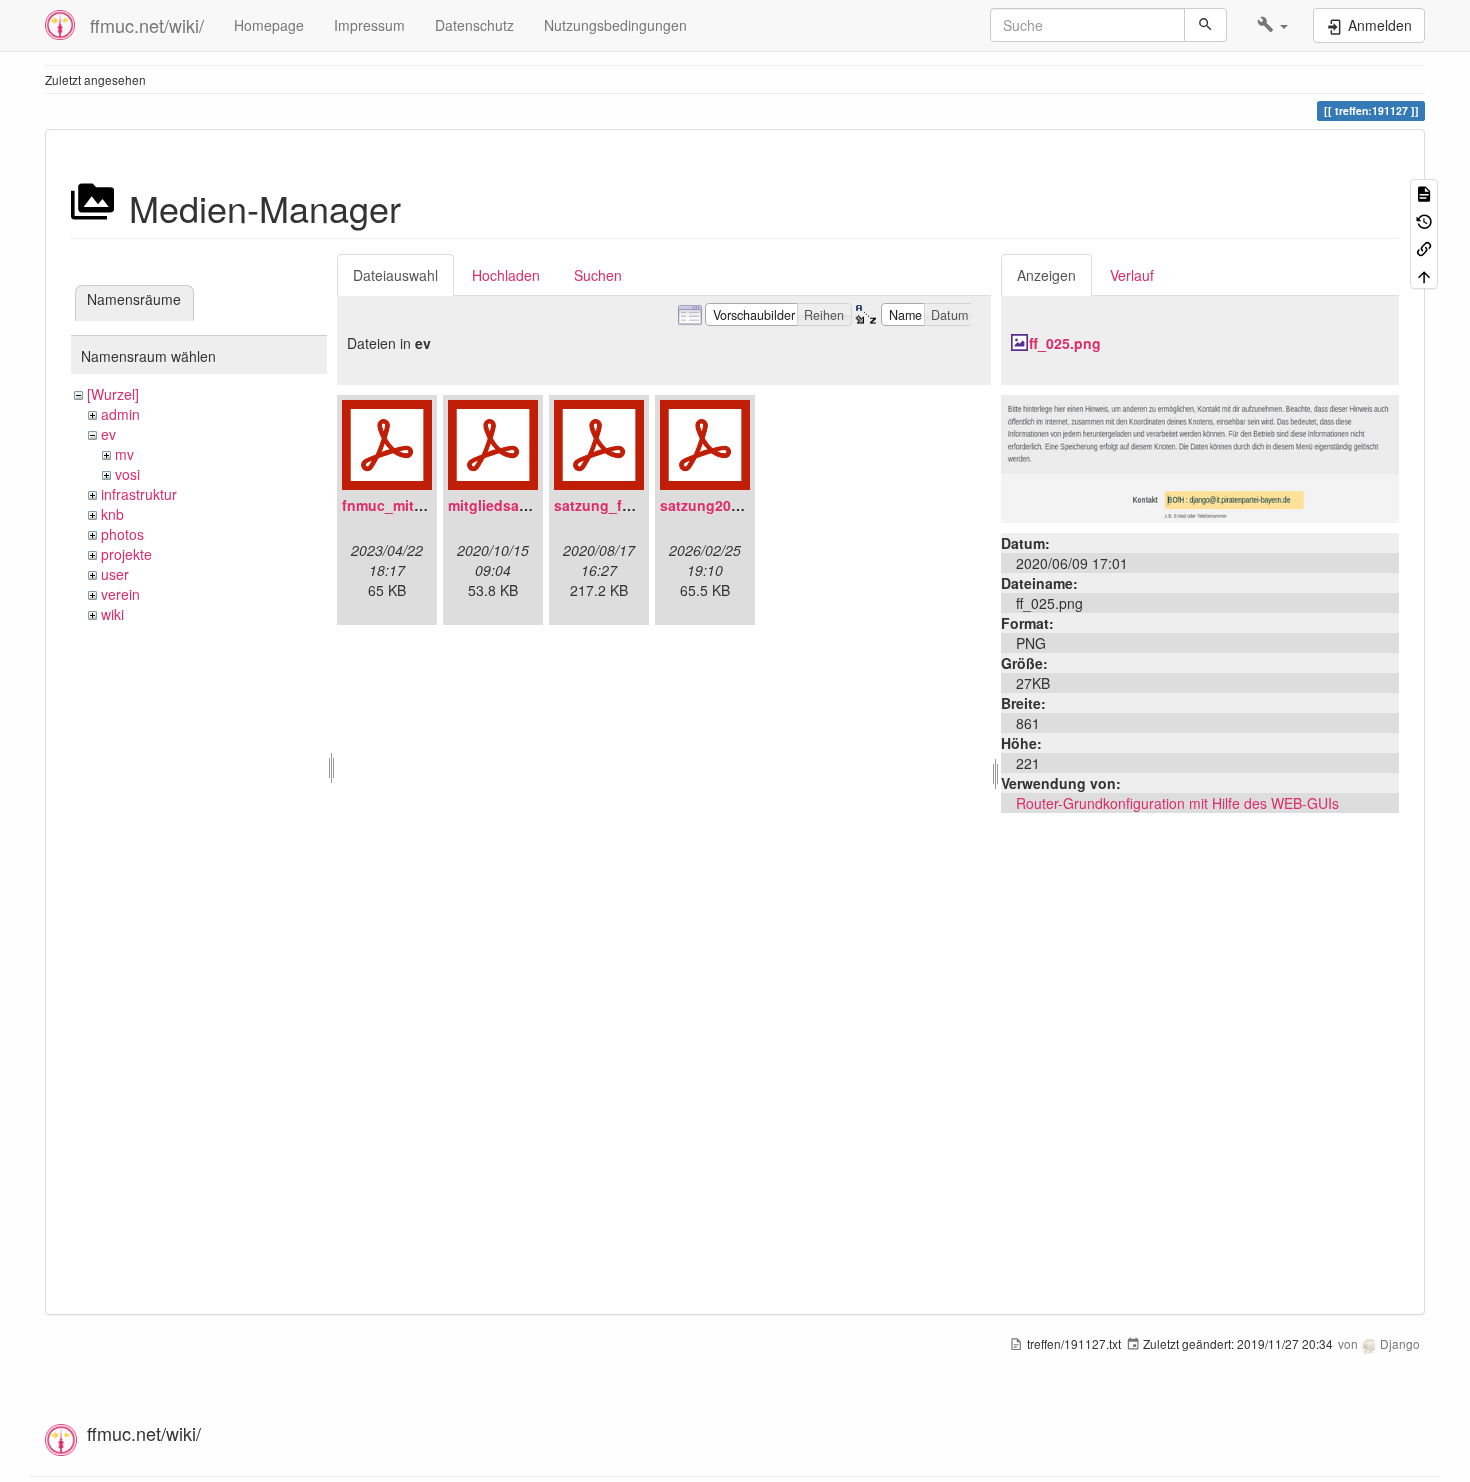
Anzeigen (1046, 275)
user (115, 574)
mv (124, 454)
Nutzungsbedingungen (615, 25)
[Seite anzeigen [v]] (1424, 192)
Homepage (269, 25)
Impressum (369, 25)
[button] (1272, 25)
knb (112, 514)
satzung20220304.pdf (733, 505)
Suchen (598, 275)
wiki (112, 614)
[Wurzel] (113, 394)
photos (122, 534)
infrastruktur (139, 494)
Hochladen (506, 275)
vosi (127, 474)
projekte (126, 554)
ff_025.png (1065, 343)
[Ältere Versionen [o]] (1424, 219)
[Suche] (1205, 25)
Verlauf (1132, 275)
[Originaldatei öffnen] (1200, 457)
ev (108, 434)
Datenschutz (474, 25)
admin (120, 414)
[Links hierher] (1424, 247)
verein (120, 594)
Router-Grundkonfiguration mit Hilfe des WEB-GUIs (1177, 803)
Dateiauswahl (395, 275)
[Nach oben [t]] (1424, 274)
